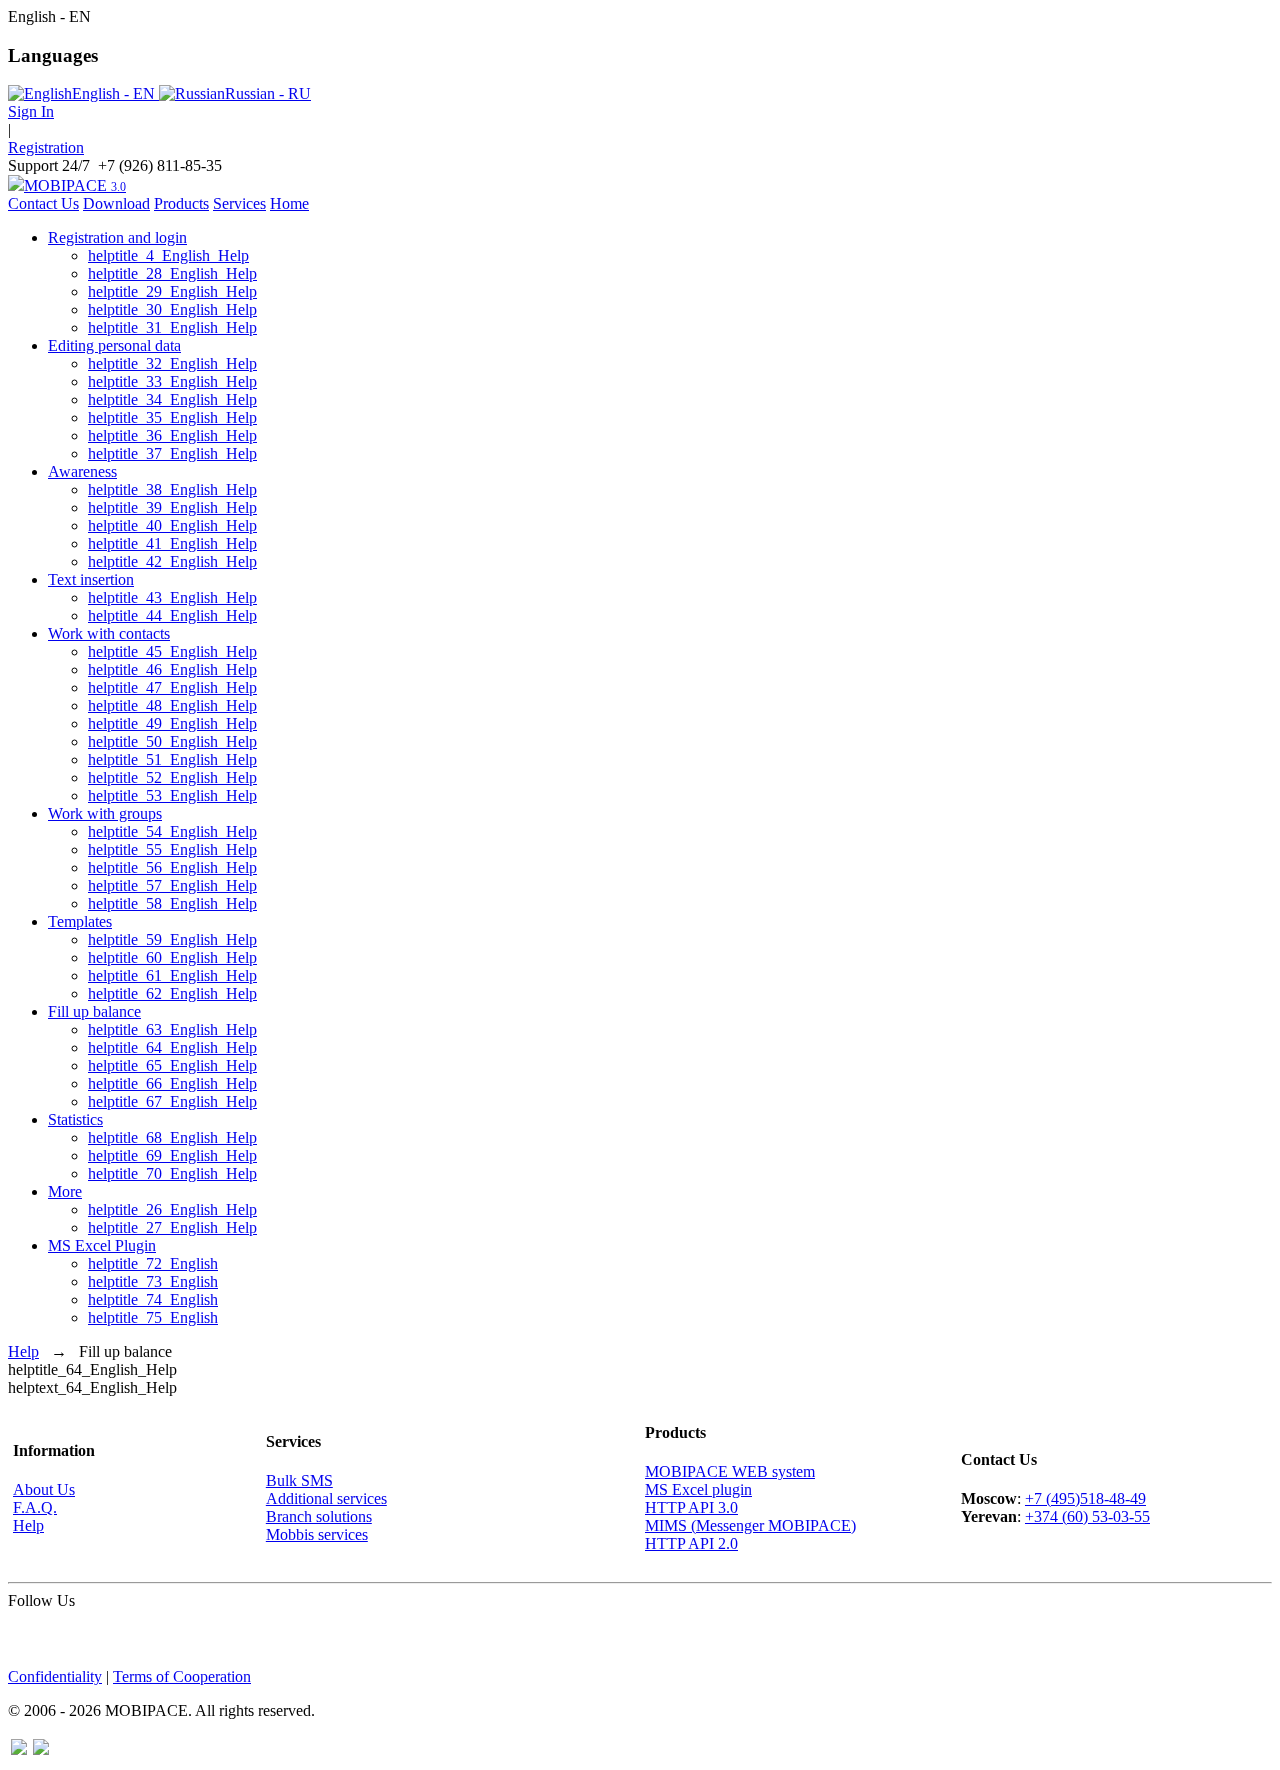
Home (289, 203)
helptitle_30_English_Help (172, 309)
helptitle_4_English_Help (168, 255)
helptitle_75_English (153, 1317)
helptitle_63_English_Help (172, 1029)
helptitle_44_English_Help (172, 615)
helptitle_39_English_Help (172, 507)
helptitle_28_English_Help (172, 273)
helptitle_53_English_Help (172, 795)
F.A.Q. (35, 1507)
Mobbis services (317, 1534)
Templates (80, 921)
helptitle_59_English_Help (172, 939)
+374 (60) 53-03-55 (1087, 1516)
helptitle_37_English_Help (172, 453)
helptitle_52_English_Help (172, 777)
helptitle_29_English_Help (172, 291)
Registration (46, 147)
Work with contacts (109, 633)
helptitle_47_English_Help (172, 687)
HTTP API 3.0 (691, 1507)
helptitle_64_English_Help (172, 1047)
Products (181, 203)
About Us (44, 1489)
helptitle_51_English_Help (172, 759)
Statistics (75, 1119)
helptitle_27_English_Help (172, 1227)
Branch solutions (319, 1516)
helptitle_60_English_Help (172, 957)
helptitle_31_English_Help (172, 327)
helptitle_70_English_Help (172, 1173)
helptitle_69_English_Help (172, 1155)
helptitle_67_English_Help (172, 1101)
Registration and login (117, 237)
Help (23, 1351)
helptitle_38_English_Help (172, 489)
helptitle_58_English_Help (172, 903)
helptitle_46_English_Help (172, 669)
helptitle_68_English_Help (172, 1137)
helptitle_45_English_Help (172, 651)
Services (239, 203)
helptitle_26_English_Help (172, 1209)
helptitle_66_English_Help (172, 1083)
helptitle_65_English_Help (172, 1065)
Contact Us (43, 203)
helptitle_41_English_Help (172, 543)
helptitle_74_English (153, 1299)
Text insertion (91, 579)
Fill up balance (94, 1011)
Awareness (82, 471)
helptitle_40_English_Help (172, 525)
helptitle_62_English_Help (172, 993)
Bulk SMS (299, 1480)
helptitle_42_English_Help (172, 561)
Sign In (31, 111)
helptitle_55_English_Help (172, 849)
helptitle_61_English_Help (172, 975)
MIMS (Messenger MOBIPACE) (750, 1525)
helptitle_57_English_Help (172, 885)
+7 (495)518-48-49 (1085, 1498)
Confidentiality (55, 1676)
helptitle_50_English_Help (172, 741)
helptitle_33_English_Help (172, 381)
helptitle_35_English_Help (172, 417)
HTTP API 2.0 (691, 1543)
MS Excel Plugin (102, 1245)
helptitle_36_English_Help (172, 435)
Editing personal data (114, 345)
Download (116, 203)
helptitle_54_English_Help (172, 831)
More (65, 1191)
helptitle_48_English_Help (172, 705)
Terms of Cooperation (182, 1676)
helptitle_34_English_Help (172, 399)
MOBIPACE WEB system (730, 1471)
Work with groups (105, 813)
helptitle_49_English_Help (172, 723)
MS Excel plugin (698, 1489)
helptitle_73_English (153, 1281)
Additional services (326, 1498)
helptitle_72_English (153, 1263)
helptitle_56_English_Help (172, 867)
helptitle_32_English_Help (172, 363)
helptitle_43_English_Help (172, 597)
